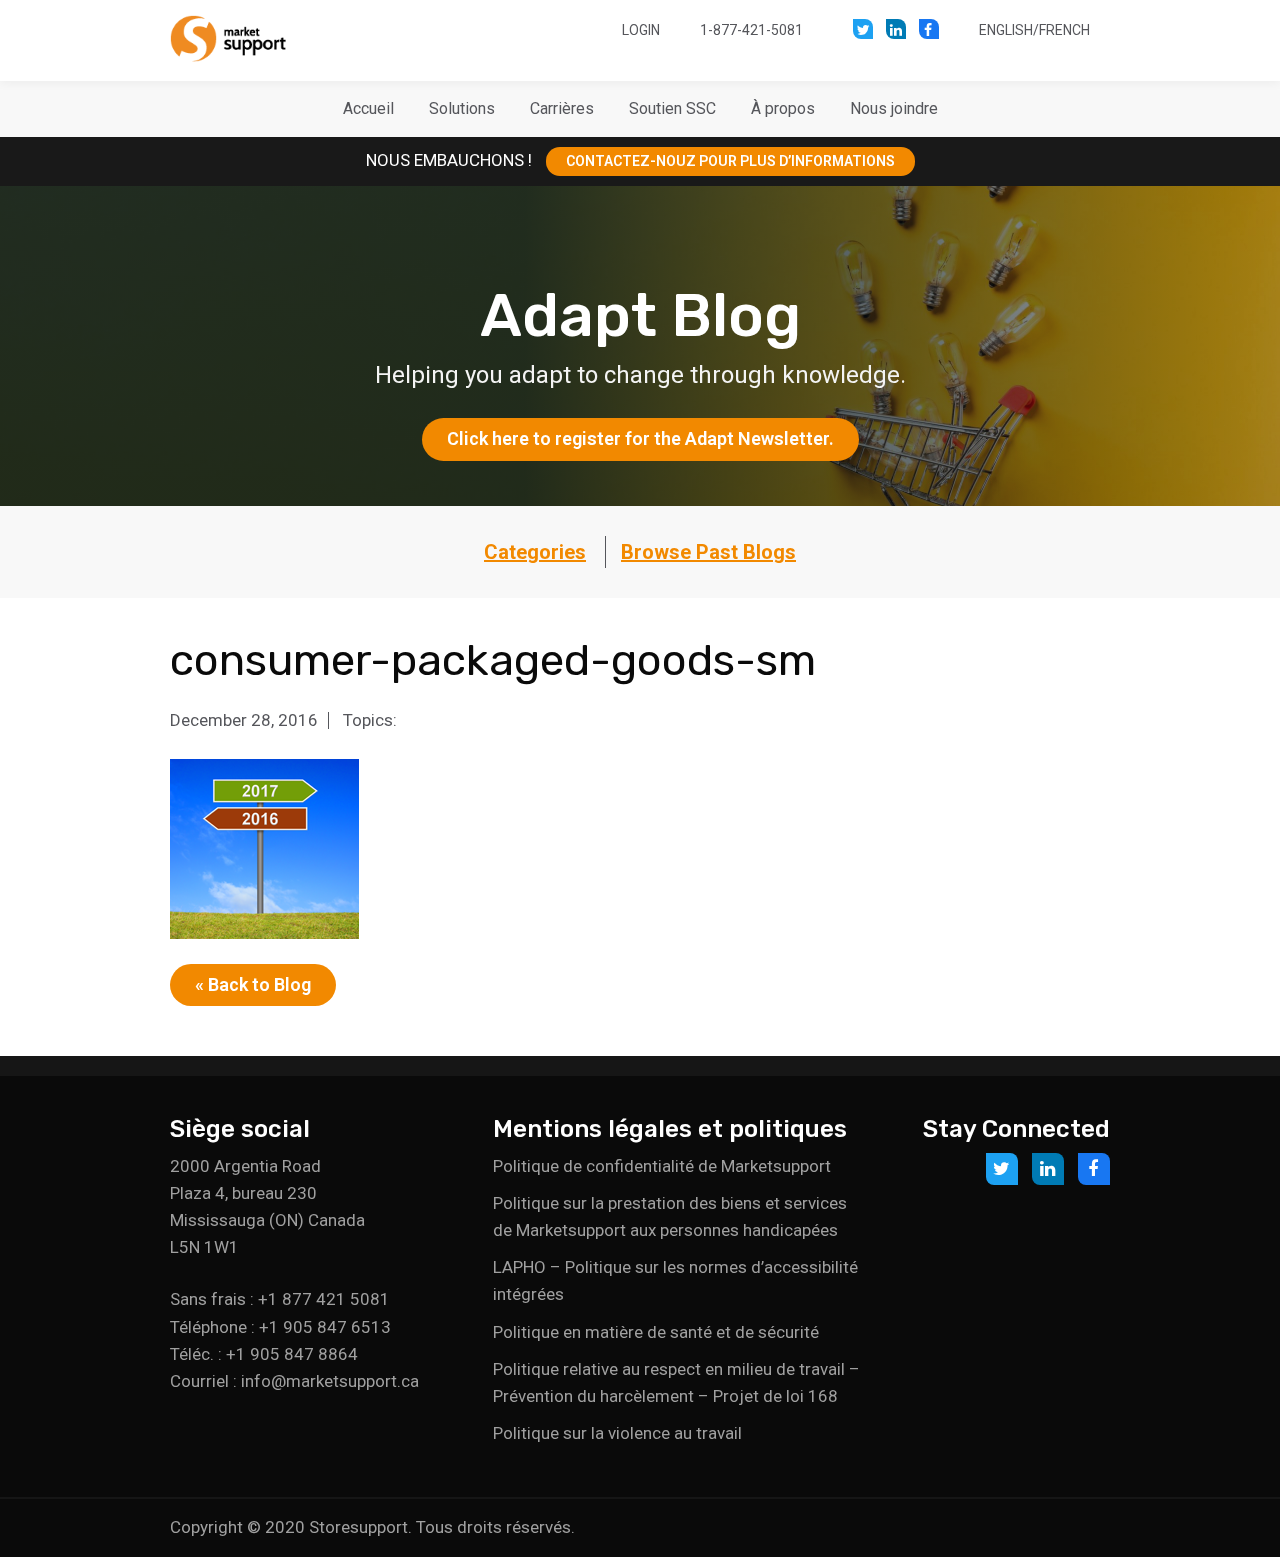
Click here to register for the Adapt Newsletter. (640, 438)
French (1064, 30)
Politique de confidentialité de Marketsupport (662, 1166)
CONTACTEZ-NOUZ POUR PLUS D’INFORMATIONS (730, 161)
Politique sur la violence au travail (617, 1433)
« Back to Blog (253, 984)
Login (641, 30)
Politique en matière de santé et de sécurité (656, 1332)
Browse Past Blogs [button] (708, 552)
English (1006, 30)
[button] (462, 109)
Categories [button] (535, 552)
